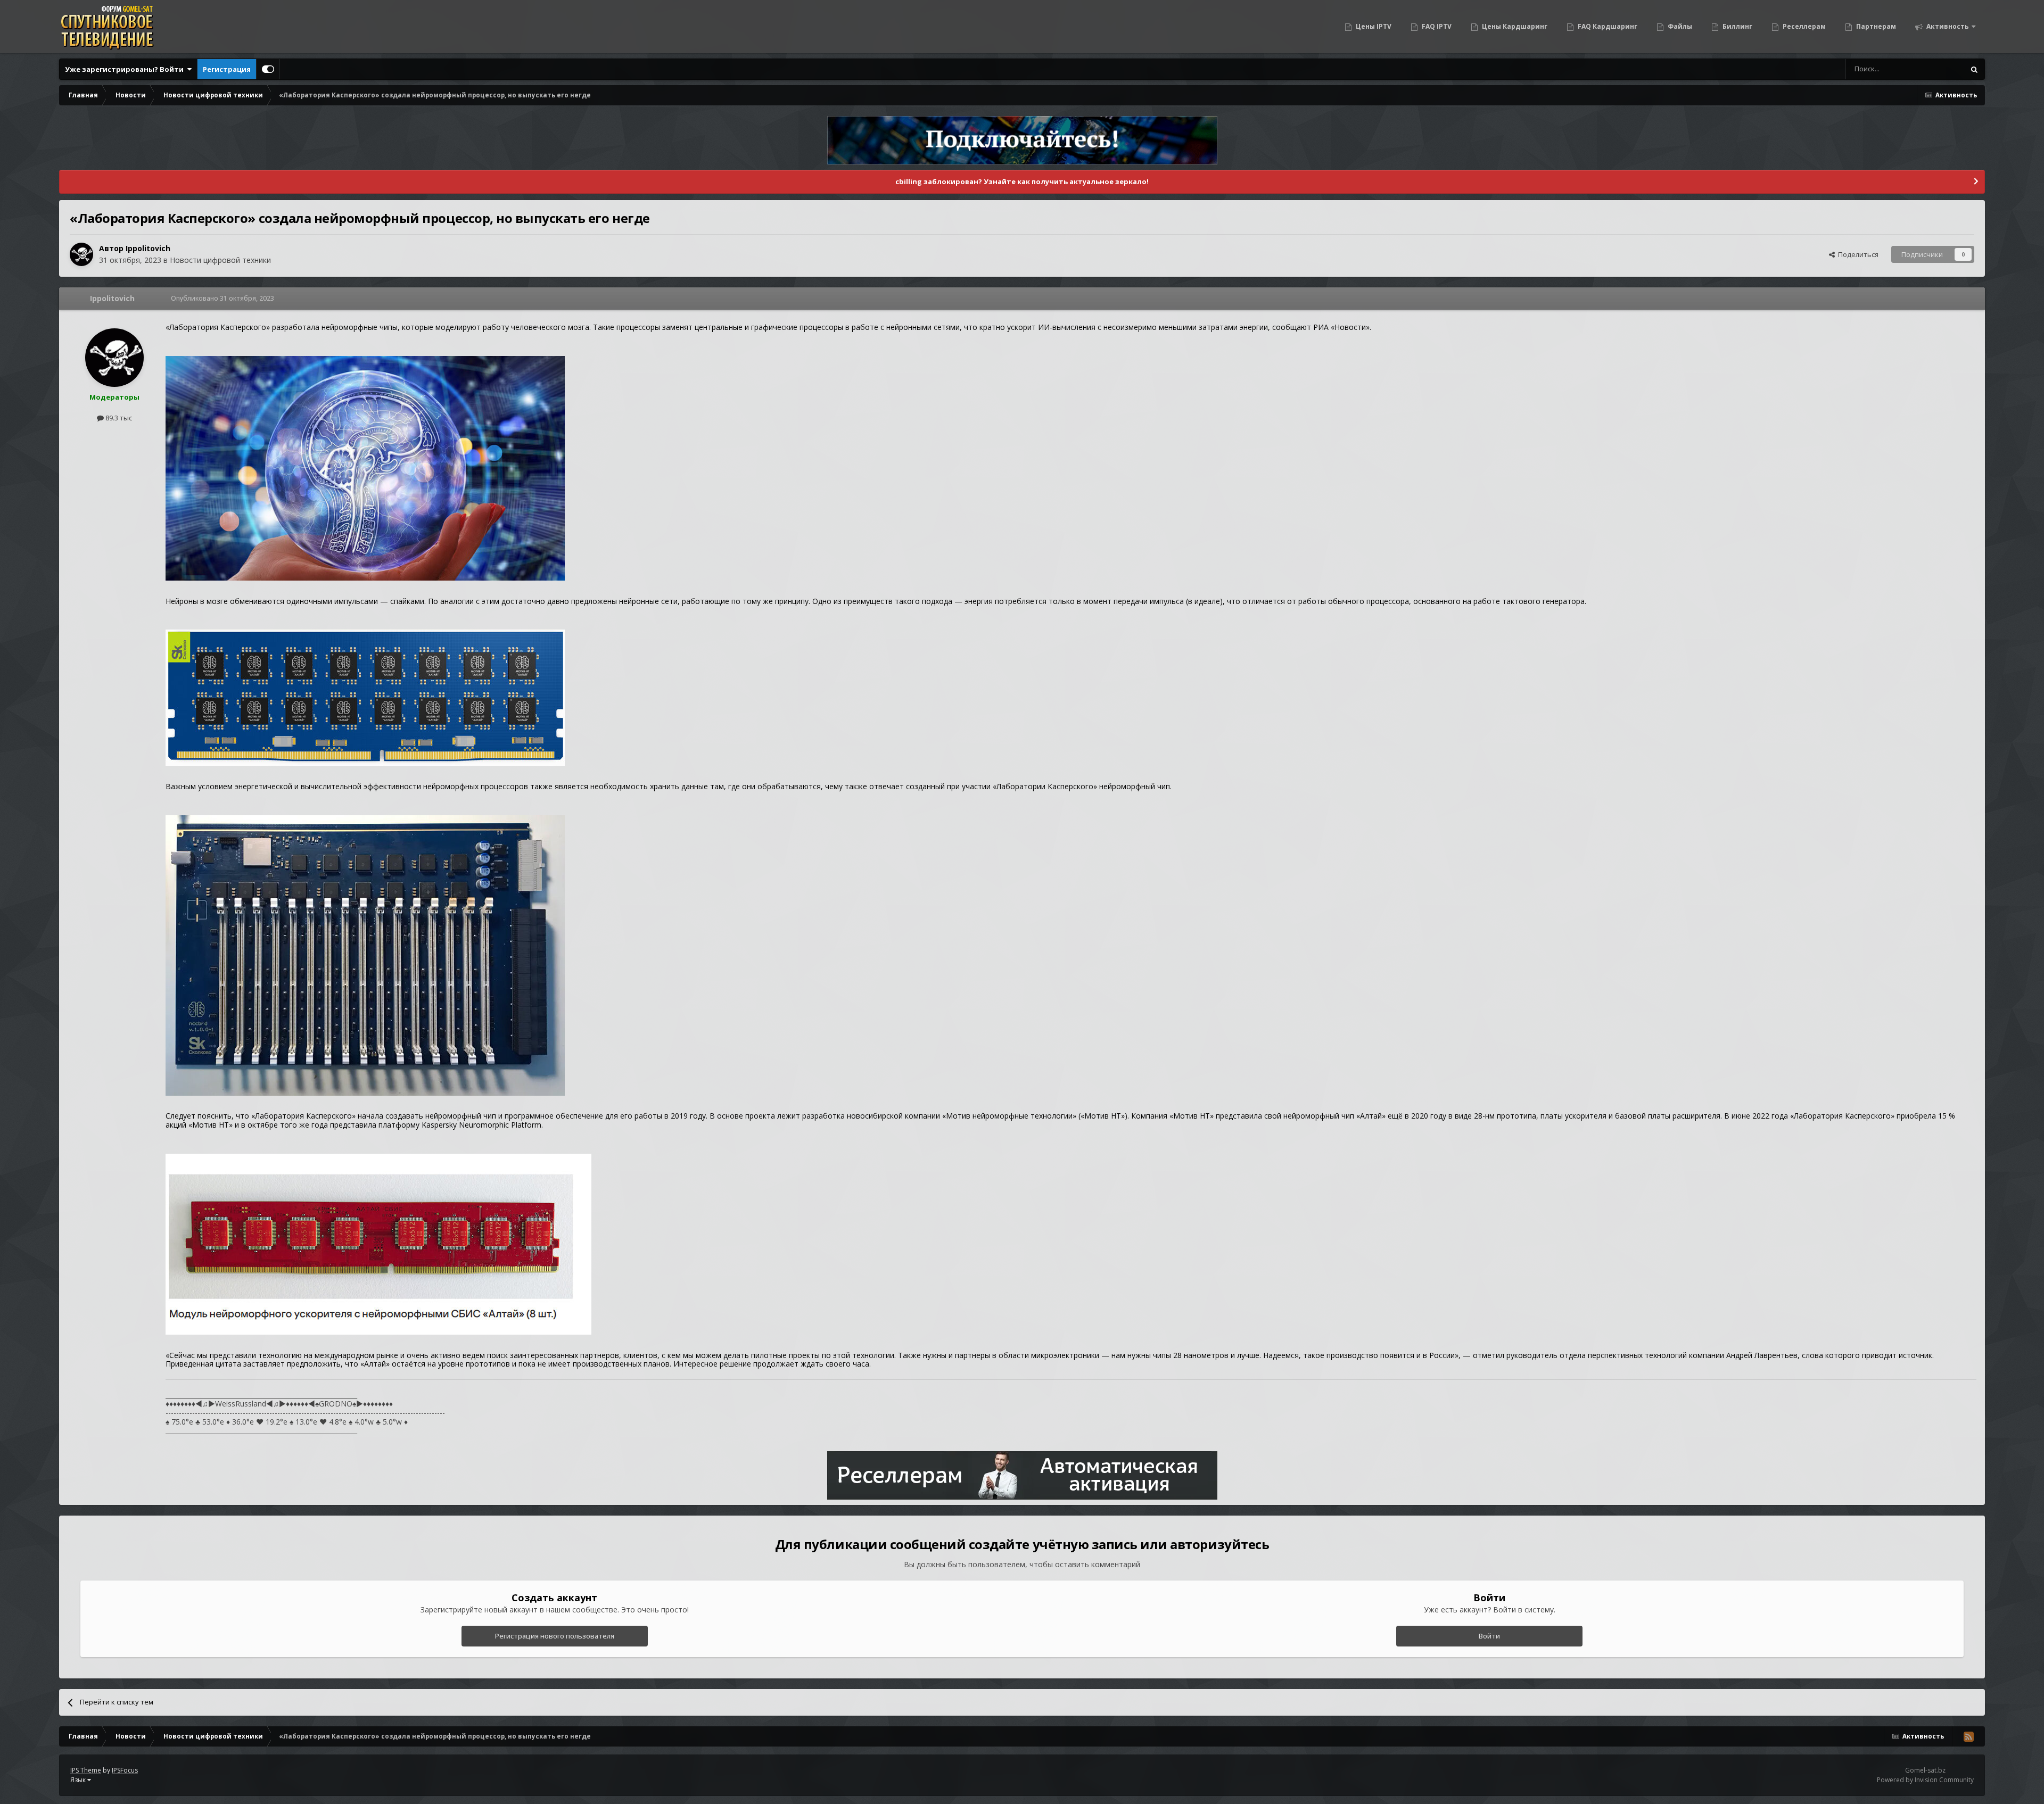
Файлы (1679, 26)
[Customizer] (268, 69)
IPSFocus (125, 1770)
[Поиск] (1974, 69)
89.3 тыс (118, 418)
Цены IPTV (1373, 26)
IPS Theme (86, 1770)
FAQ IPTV (1436, 26)
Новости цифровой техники (220, 260)
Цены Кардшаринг (1514, 26)
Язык (79, 1780)
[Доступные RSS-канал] (1968, 1736)
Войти (1489, 1636)
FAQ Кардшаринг (1607, 26)
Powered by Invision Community (1925, 1780)
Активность (1947, 26)
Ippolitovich (148, 248)
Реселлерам (1803, 26)
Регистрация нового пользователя (555, 1636)
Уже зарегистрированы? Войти (126, 69)
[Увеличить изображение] (365, 467)
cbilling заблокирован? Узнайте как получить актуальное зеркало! (1022, 181)
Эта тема (1936, 69)
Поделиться (1857, 254)
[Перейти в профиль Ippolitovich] (81, 254)
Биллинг (1737, 26)
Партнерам (1875, 26)
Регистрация (227, 69)
